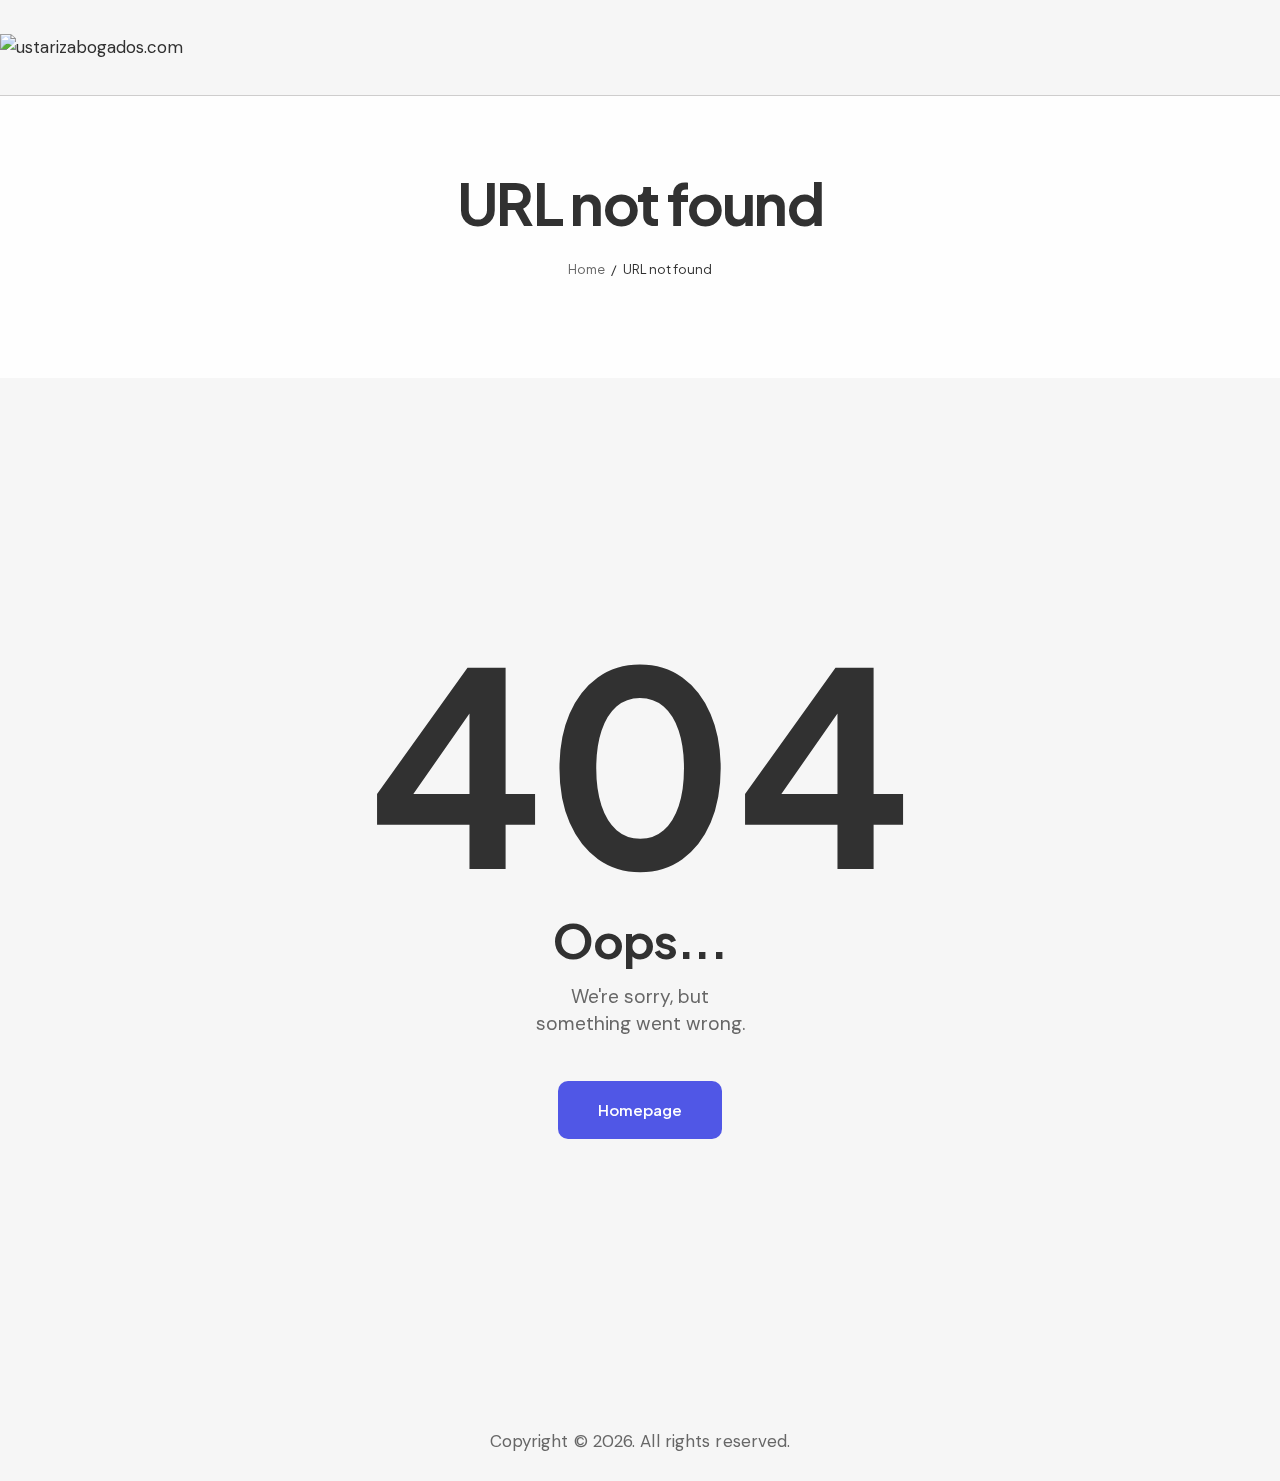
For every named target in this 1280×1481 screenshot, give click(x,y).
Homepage (640, 1109)
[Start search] (1266, 51)
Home (586, 269)
